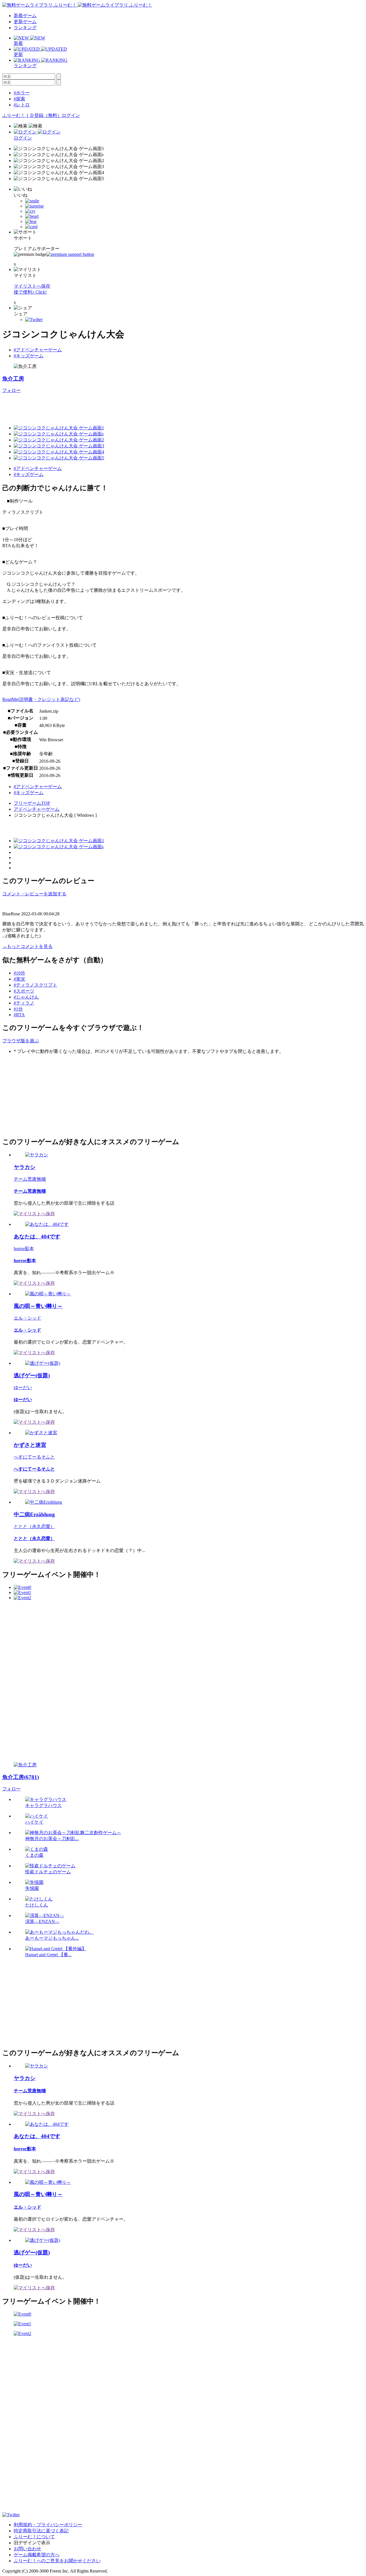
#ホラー (22, 93)
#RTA (19, 1015)
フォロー (11, 390)
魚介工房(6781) (21, 1777)
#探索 (19, 99)
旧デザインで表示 (32, 2543)
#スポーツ (24, 991)
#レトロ (22, 105)
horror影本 (24, 1249)
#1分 (18, 1009)
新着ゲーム (25, 16)
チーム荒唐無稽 (30, 1179)
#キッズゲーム (29, 356)
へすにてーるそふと (34, 1457)
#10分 (19, 973)
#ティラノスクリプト (35, 985)
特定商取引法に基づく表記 (41, 2531)
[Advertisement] (106, 407)
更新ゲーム (25, 22)
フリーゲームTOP (32, 803)
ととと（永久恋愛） (34, 1526)
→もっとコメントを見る (27, 946)
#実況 (19, 979)
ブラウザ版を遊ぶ (21, 1041)
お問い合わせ (27, 2549)
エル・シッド (27, 1318)
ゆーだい (23, 1387)
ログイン (71, 115)
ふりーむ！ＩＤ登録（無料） (32, 115)
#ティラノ (24, 1003)
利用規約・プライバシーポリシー (48, 2525)
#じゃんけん (26, 997)
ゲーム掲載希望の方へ (37, 2555)
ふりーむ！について (34, 2537)
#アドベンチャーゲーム (38, 350)
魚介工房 (13, 379)
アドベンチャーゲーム (37, 809)
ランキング (25, 28)
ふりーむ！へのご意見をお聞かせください (57, 2561)
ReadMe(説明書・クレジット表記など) (41, 699)
